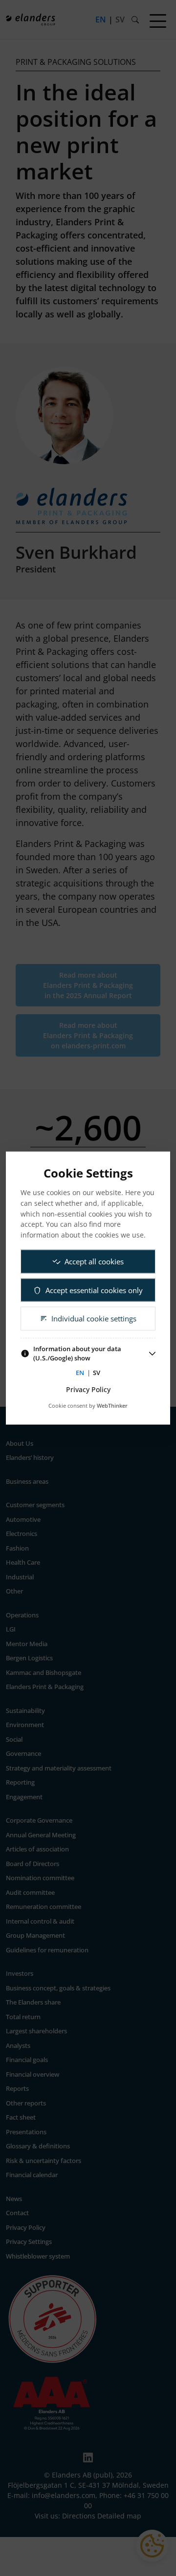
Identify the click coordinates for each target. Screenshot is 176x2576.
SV (97, 1372)
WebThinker (112, 1406)
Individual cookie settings (94, 1318)
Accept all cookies (94, 1261)
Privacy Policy (88, 1389)
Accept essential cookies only (94, 1290)
